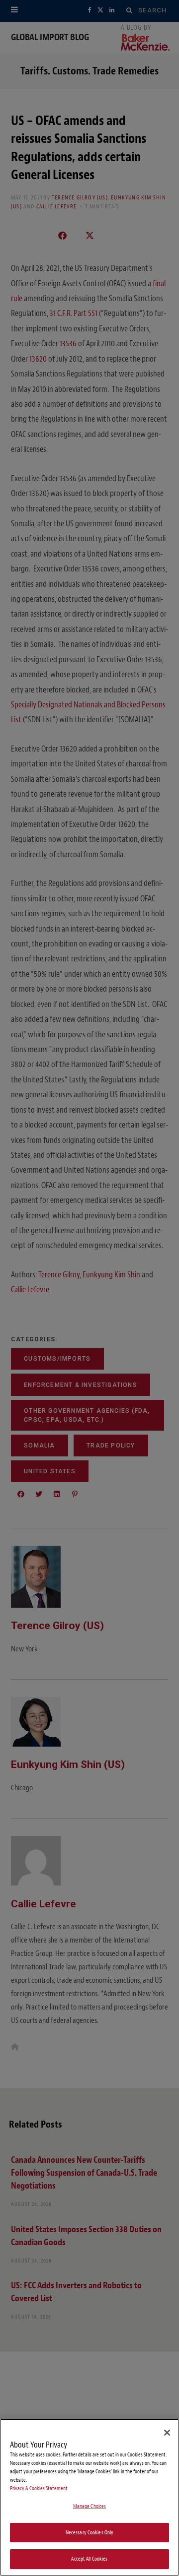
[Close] (167, 2433)
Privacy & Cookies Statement (39, 2488)
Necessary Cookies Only (90, 2533)
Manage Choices (90, 2506)
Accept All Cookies (89, 2559)
